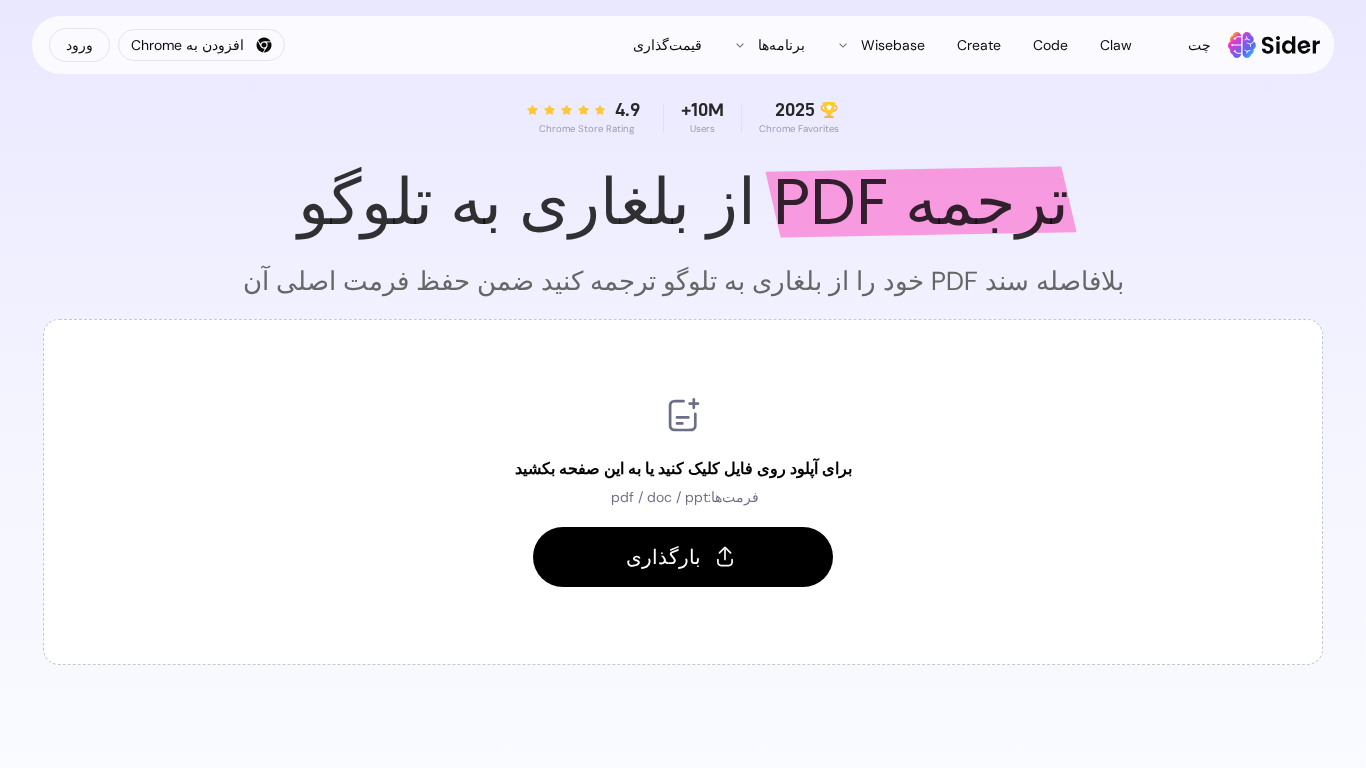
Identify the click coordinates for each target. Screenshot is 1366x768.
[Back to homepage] (1274, 45)
